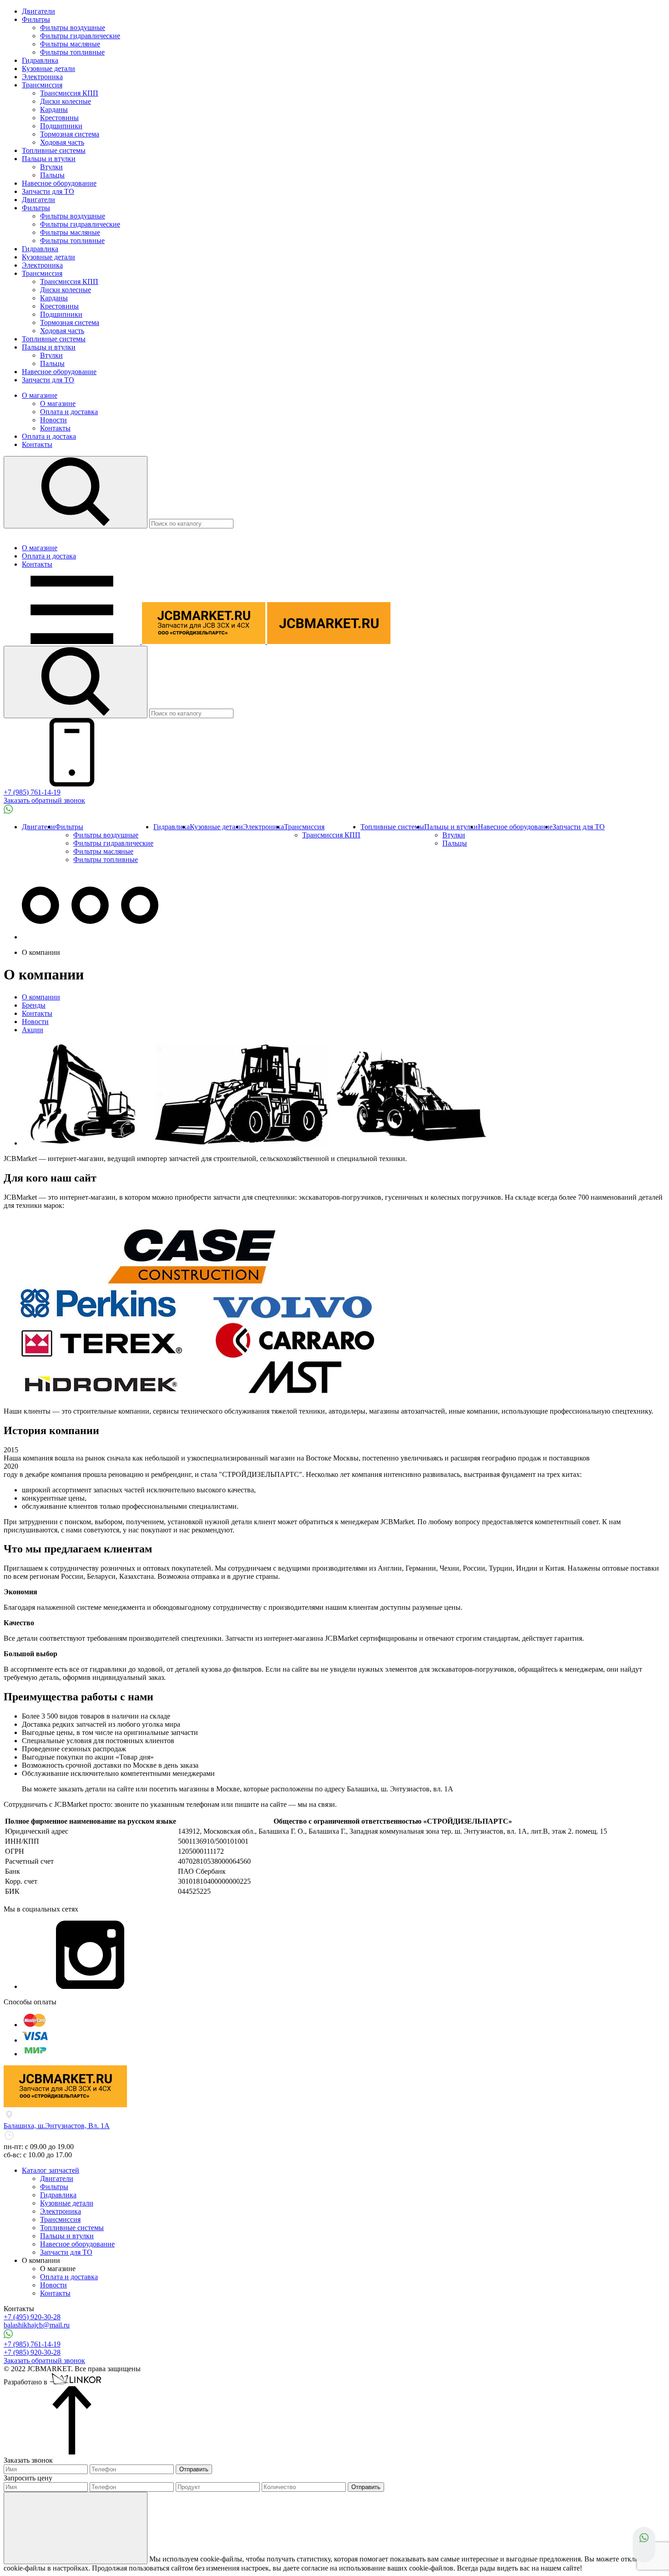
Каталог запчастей (51, 2170)
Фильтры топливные (72, 52)
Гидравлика (40, 60)
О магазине (40, 395)
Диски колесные (66, 101)
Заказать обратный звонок (44, 800)
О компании (41, 997)
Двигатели (38, 11)
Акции (33, 1030)
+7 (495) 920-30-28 (32, 2317)
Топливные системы (54, 150)
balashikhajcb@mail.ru (37, 2325)
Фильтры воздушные (73, 28)
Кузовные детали (48, 68)
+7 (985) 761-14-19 (32, 792)
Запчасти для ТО (48, 191)
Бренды (34, 1005)
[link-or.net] (76, 2382)
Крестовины (59, 118)
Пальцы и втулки (49, 159)
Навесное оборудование (59, 183)
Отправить (194, 2469)
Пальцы (52, 175)
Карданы (54, 109)
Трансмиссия (42, 85)
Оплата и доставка (69, 412)
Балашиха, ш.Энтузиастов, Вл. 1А (57, 2126)
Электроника (42, 77)
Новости (53, 420)
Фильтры (36, 19)
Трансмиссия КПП (69, 93)
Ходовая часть (62, 142)
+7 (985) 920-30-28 (32, 2352)
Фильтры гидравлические (80, 36)
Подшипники (61, 126)
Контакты (55, 428)
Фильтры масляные (70, 44)
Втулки (51, 167)
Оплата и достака (49, 436)
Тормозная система (70, 134)
